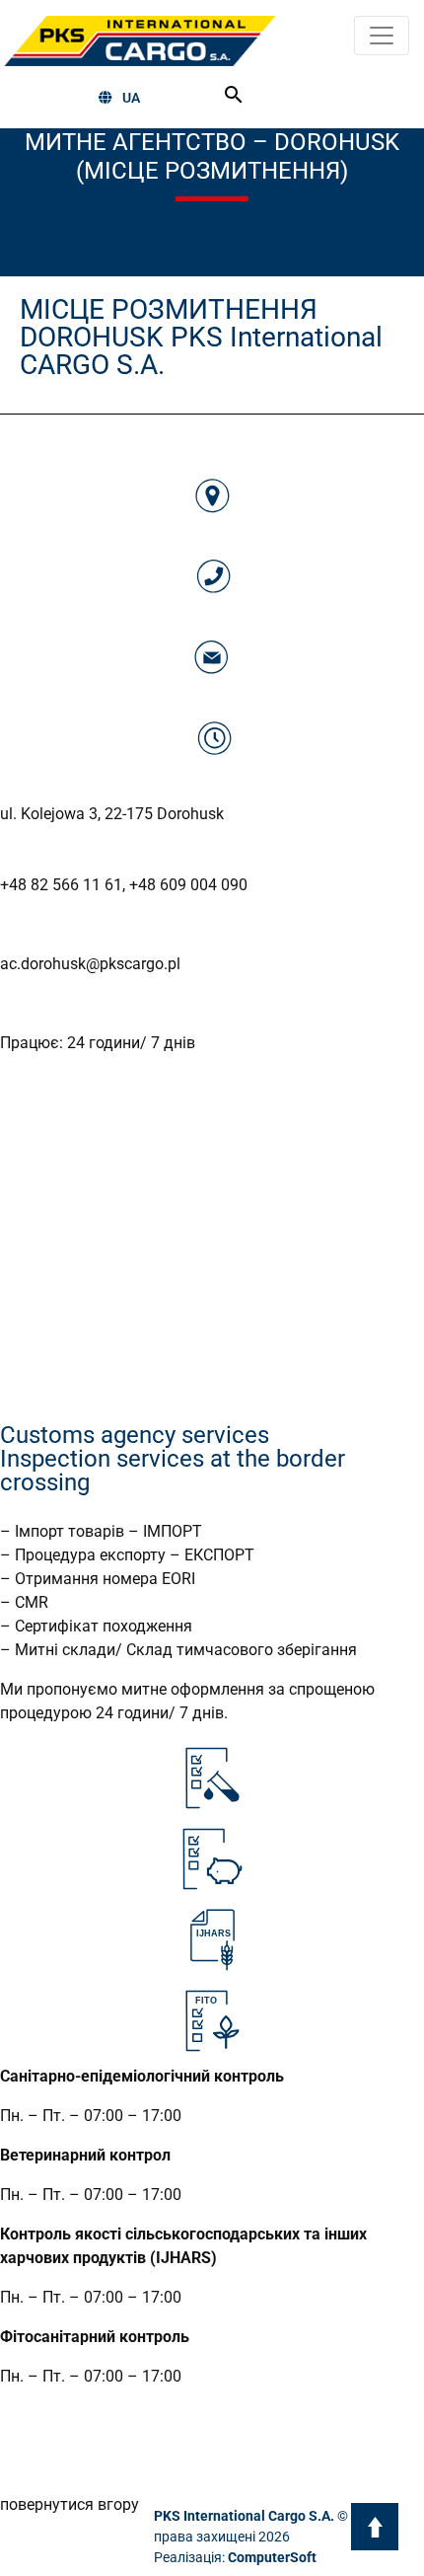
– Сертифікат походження (96, 1626)
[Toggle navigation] (382, 36)
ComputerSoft (272, 2557)
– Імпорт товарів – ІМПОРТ (101, 1531)
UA (131, 98)
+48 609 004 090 (188, 885)
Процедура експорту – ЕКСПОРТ (135, 1555)
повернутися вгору (70, 2504)
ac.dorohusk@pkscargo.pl (90, 964)
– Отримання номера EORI (98, 1579)
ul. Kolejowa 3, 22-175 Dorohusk (112, 814)
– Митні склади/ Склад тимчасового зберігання (178, 1650)
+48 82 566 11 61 (61, 885)
